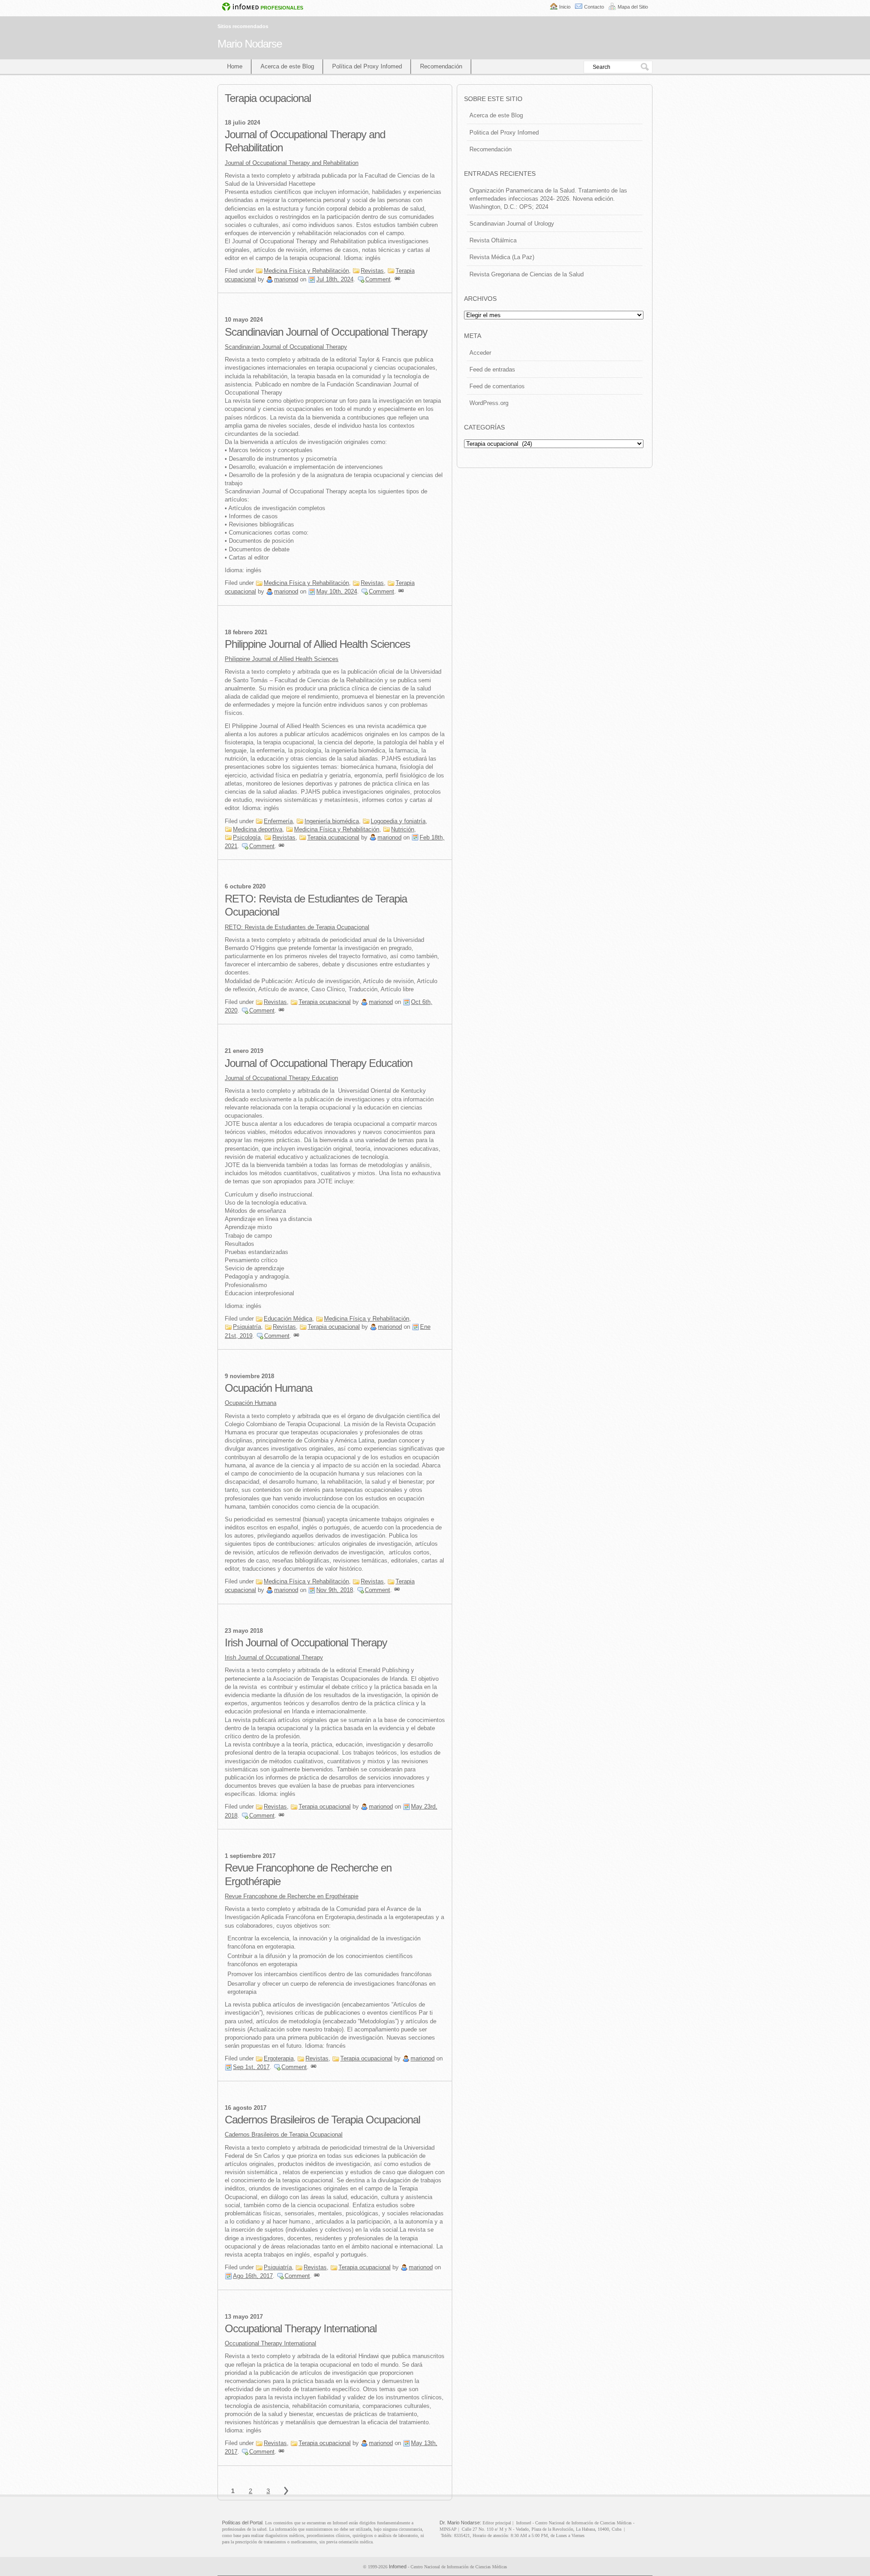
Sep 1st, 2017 (251, 2067)
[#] (397, 279)
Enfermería (278, 821)
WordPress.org (489, 403)
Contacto (594, 7)
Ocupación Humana (268, 1388)
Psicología (247, 837)
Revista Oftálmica (493, 240)
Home (235, 66)
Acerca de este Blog (287, 66)
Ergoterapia (279, 2058)
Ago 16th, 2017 (253, 2276)
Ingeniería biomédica (332, 821)
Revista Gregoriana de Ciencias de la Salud (527, 274)
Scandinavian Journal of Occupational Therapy (326, 332)
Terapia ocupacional (333, 837)
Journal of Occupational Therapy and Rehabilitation (292, 163)
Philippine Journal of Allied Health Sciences (317, 644)
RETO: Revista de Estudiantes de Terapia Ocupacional (297, 927)
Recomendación (441, 66)
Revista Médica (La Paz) (502, 257)
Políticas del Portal (242, 2523)
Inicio (565, 7)
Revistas (372, 271)
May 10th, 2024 (337, 591)
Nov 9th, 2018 (335, 1590)
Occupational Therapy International (301, 2328)
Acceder (480, 353)
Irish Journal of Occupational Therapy (306, 1643)
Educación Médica (288, 1319)
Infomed (398, 2566)
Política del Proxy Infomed (367, 66)
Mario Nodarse (250, 44)
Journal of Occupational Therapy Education (319, 1063)
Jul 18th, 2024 (335, 279)
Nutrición (403, 829)
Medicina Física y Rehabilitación (306, 271)
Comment (378, 279)
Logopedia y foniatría (398, 821)
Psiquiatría (247, 1327)
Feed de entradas (492, 369)
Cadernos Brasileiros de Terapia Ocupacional (322, 2120)
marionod (286, 279)
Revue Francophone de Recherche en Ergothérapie (292, 1896)
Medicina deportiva (258, 829)
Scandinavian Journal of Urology (512, 224)
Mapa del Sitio (633, 7)
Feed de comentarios (497, 386)
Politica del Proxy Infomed (504, 133)
